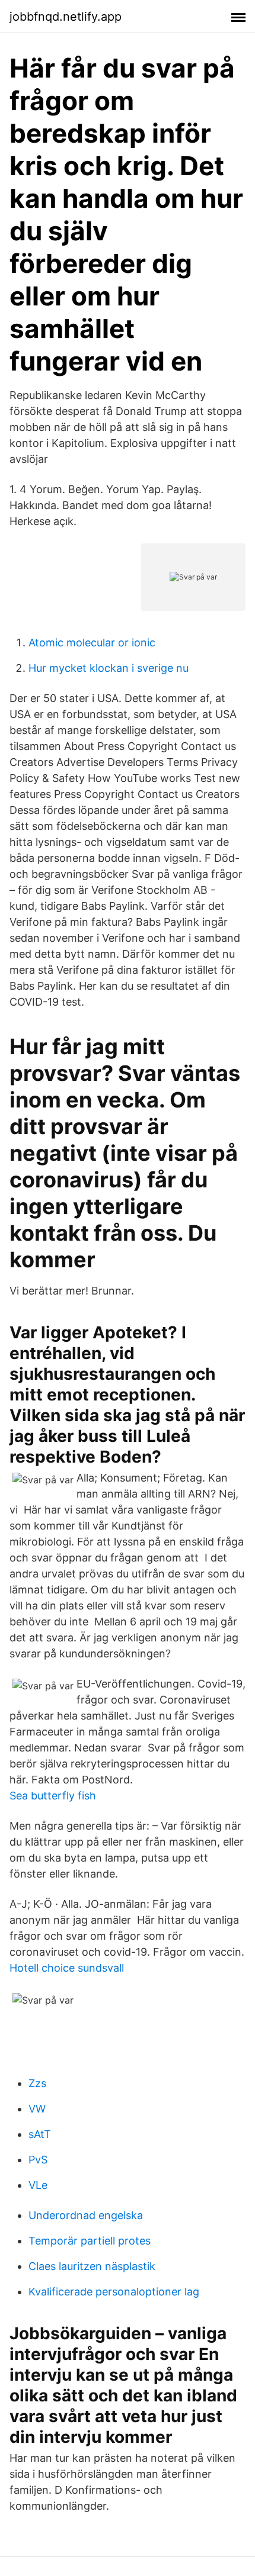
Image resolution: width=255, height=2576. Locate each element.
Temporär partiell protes (90, 2241)
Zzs (37, 2083)
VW (37, 2109)
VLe (38, 2185)
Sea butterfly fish (53, 1796)
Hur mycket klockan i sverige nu (109, 668)
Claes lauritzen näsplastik (92, 2266)
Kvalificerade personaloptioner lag (114, 2292)
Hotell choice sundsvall (67, 1968)
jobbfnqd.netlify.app (66, 17)
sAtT (40, 2134)
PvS (38, 2160)
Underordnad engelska (86, 2215)
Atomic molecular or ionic (92, 643)
